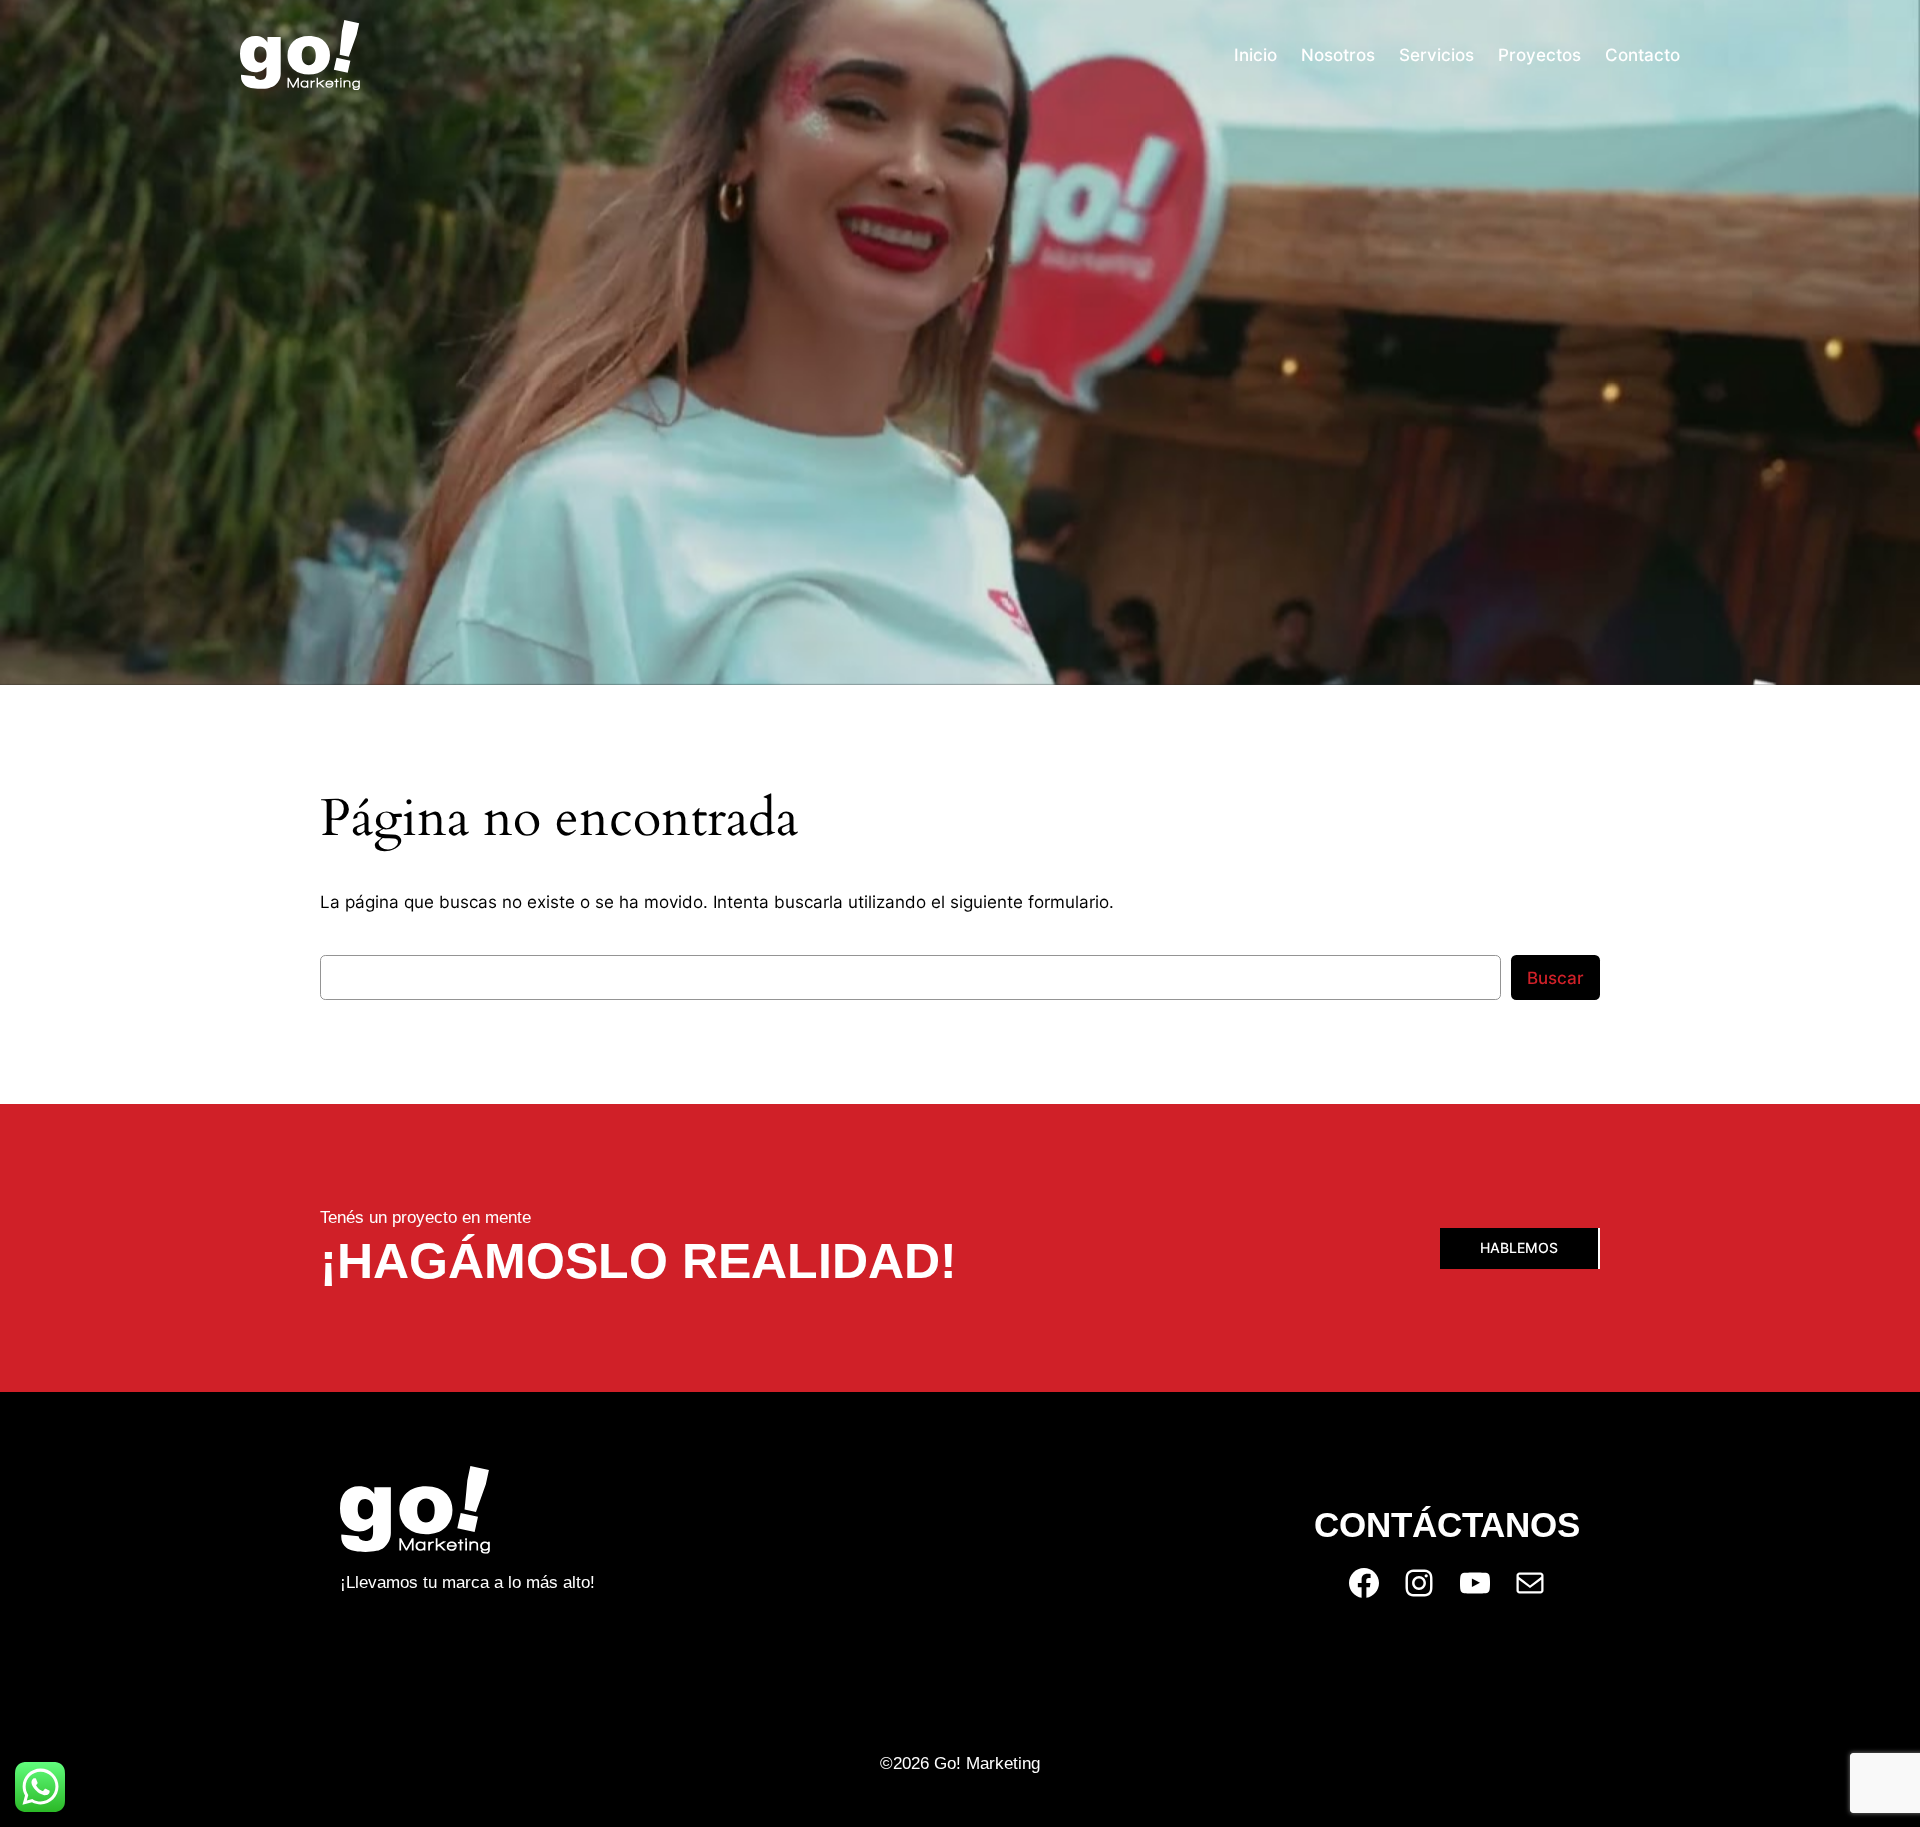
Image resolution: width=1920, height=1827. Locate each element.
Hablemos (1519, 1247)
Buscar (1555, 978)
